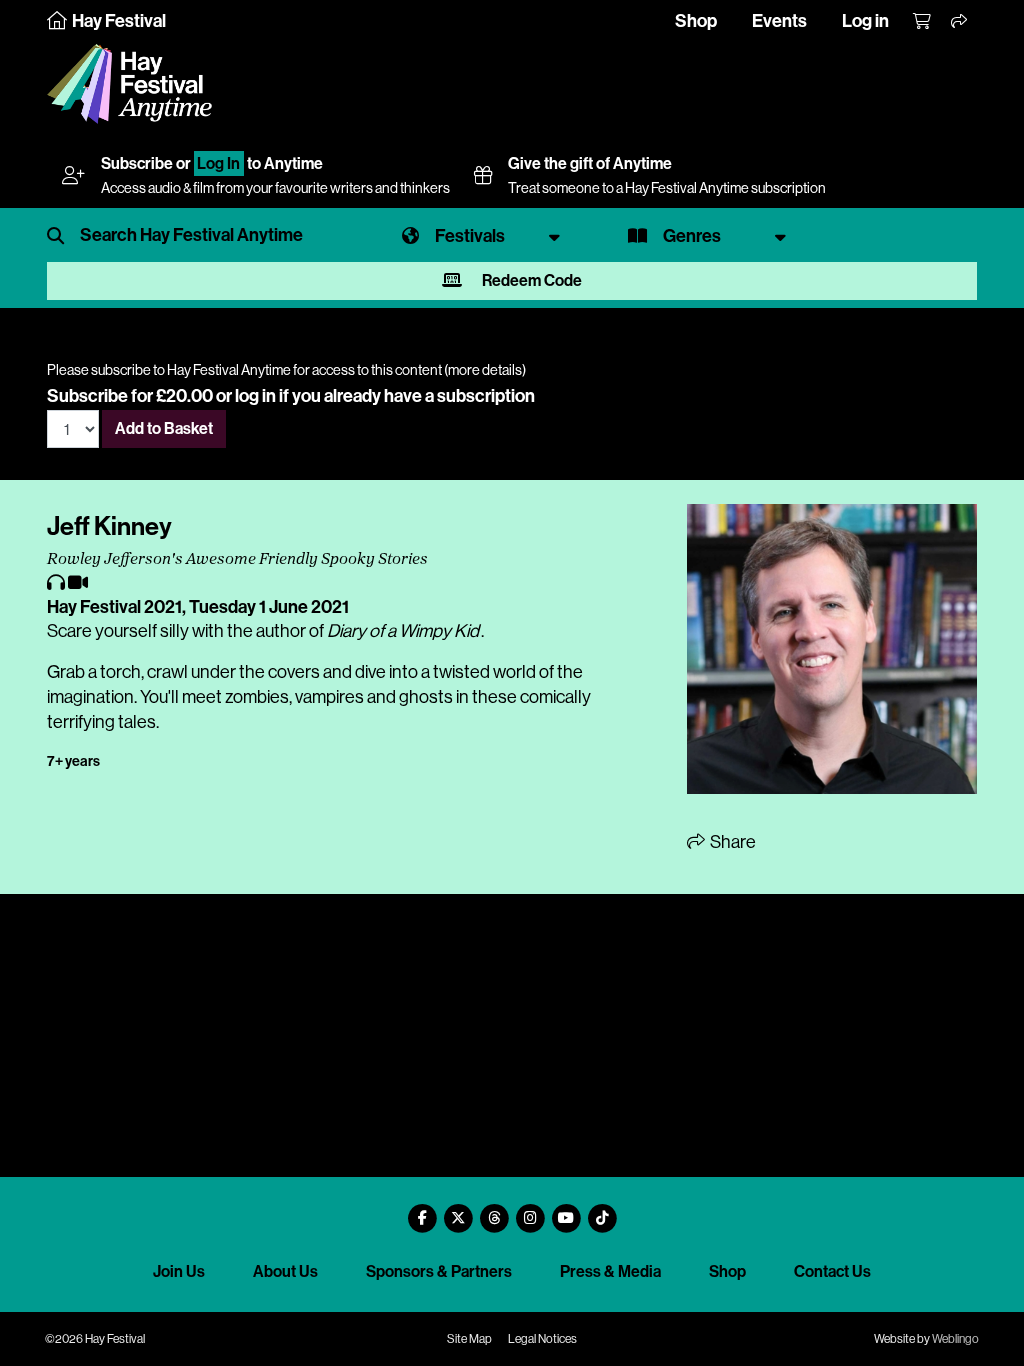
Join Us (179, 1271)
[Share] (960, 22)
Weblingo (955, 1339)
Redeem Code (530, 280)
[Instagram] (530, 1210)
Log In (218, 163)
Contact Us (832, 1271)
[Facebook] (422, 1210)
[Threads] (494, 1210)
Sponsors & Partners (439, 1271)
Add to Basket (164, 428)
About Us (285, 1271)
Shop (696, 21)
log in (255, 396)
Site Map (469, 1339)
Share (731, 842)
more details (485, 370)
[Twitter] (458, 1210)
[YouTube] (566, 1210)
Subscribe (137, 163)
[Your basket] (923, 22)
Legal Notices (542, 1339)
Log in (865, 21)
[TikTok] (602, 1210)
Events (779, 21)
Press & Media (610, 1271)
